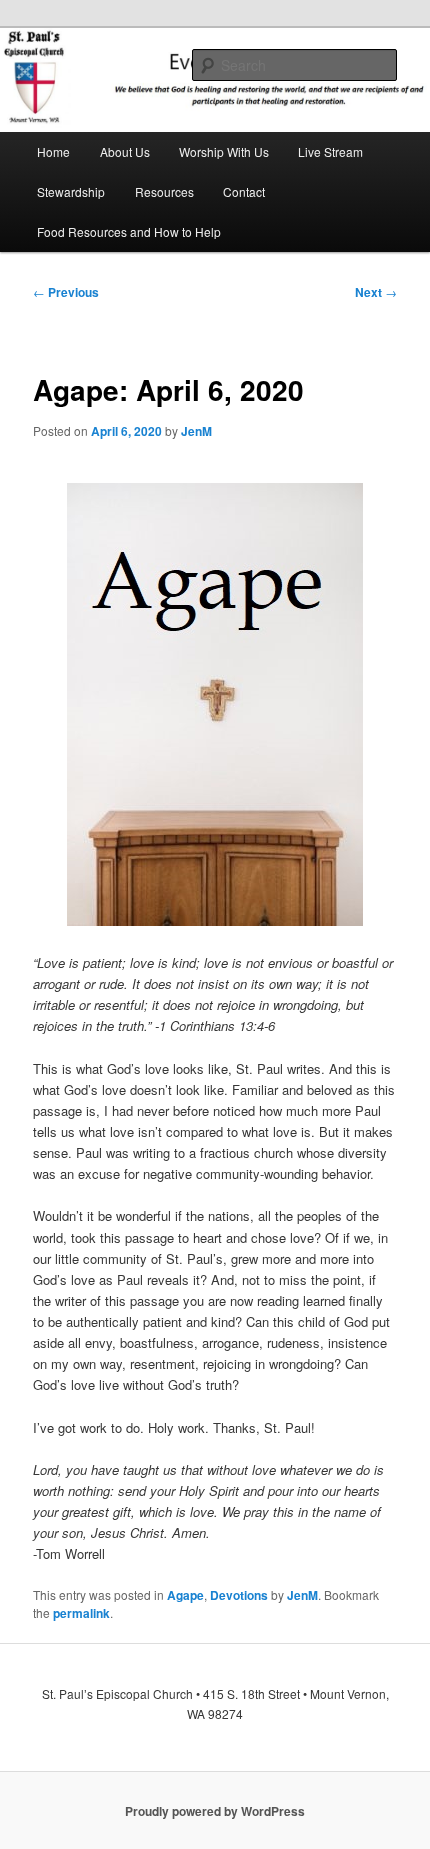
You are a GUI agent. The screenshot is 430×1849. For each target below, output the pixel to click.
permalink (81, 1613)
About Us (125, 151)
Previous (66, 292)
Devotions (239, 1595)
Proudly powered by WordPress (215, 1811)
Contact (244, 191)
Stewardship (71, 191)
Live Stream (330, 151)
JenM (196, 431)
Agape (185, 1595)
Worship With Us (224, 151)
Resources (164, 191)
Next (376, 292)
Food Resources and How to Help (129, 231)
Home (53, 151)
